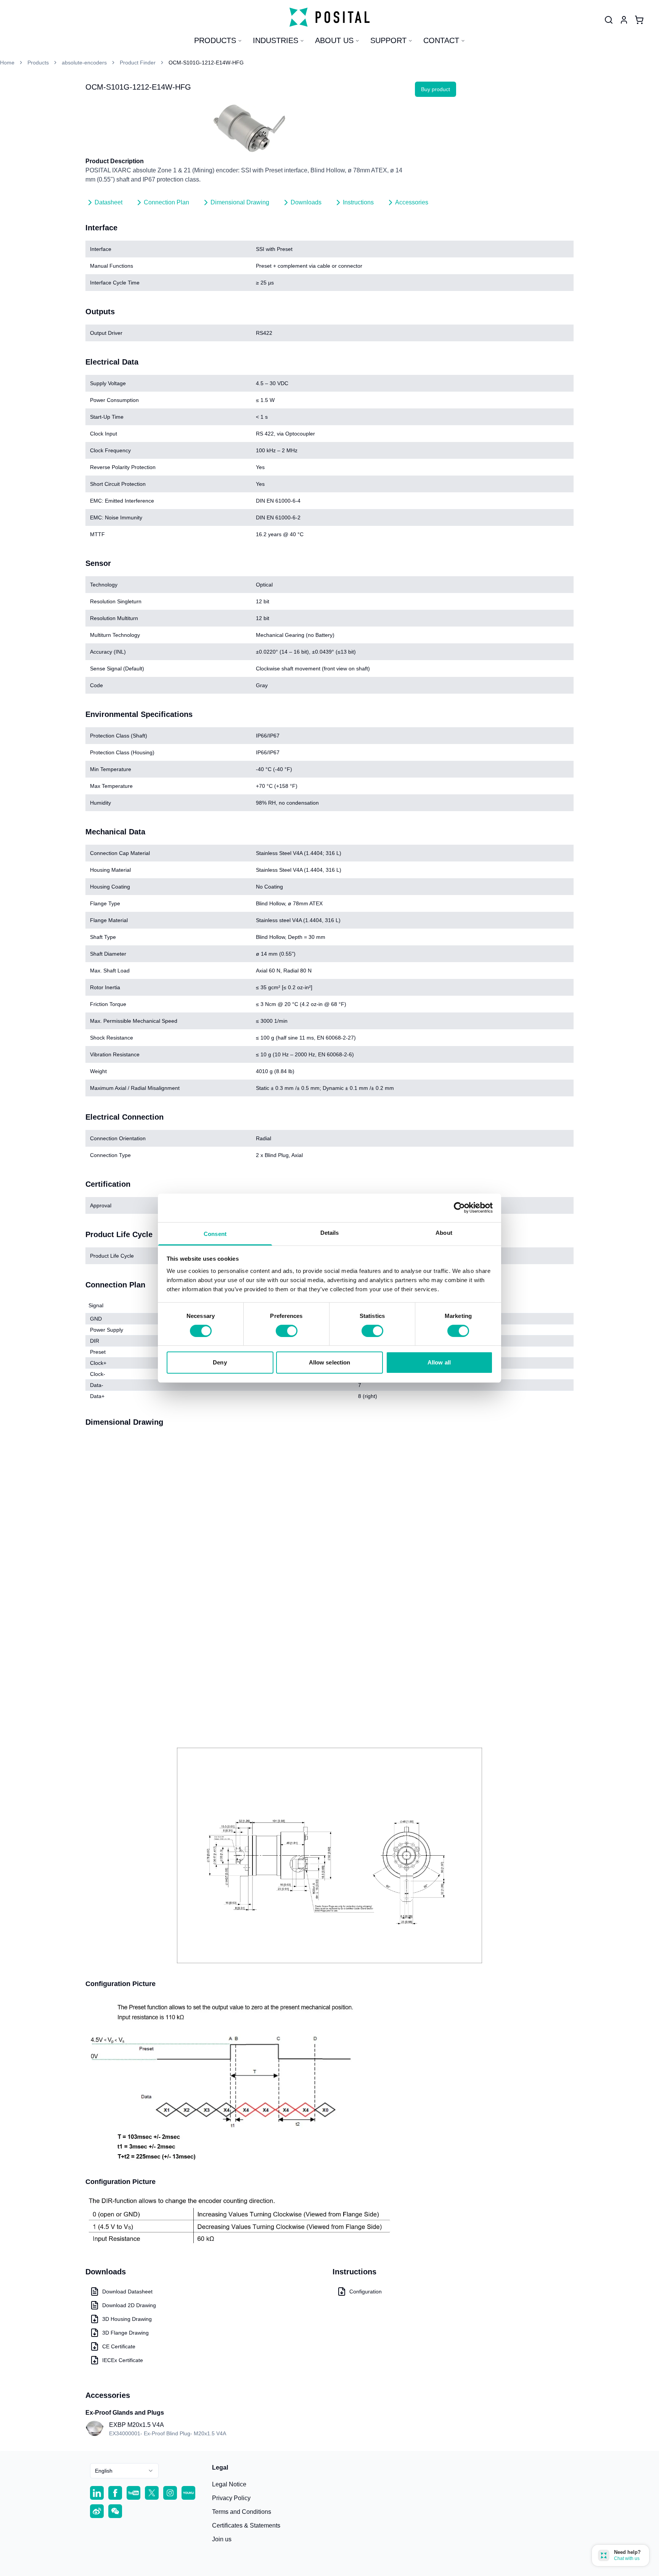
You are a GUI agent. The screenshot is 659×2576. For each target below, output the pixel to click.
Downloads (306, 202)
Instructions (358, 202)
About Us (334, 40)
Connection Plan (166, 202)
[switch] (287, 1331)
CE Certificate (119, 2346)
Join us (222, 2539)
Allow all (439, 1362)
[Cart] (639, 20)
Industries (276, 40)
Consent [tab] (215, 1233)
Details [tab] (330, 1232)
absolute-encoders (84, 63)
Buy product (436, 89)
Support (388, 40)
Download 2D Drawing (129, 2305)
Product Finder (138, 63)
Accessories (412, 202)
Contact (441, 40)
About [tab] (444, 1232)
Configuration (366, 2292)
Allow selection (330, 1362)
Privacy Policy (231, 2498)
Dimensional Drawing (240, 202)
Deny (220, 1362)
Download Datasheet (127, 2292)
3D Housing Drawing (127, 2319)
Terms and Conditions (242, 2512)
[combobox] (124, 2471)
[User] (609, 20)
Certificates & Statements (246, 2525)
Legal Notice (229, 2484)
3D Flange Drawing (125, 2333)
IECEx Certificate (123, 2360)
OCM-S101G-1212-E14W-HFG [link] (206, 63)
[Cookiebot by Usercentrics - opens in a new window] (459, 1208)
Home (7, 63)
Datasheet (108, 202)
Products (215, 40)
